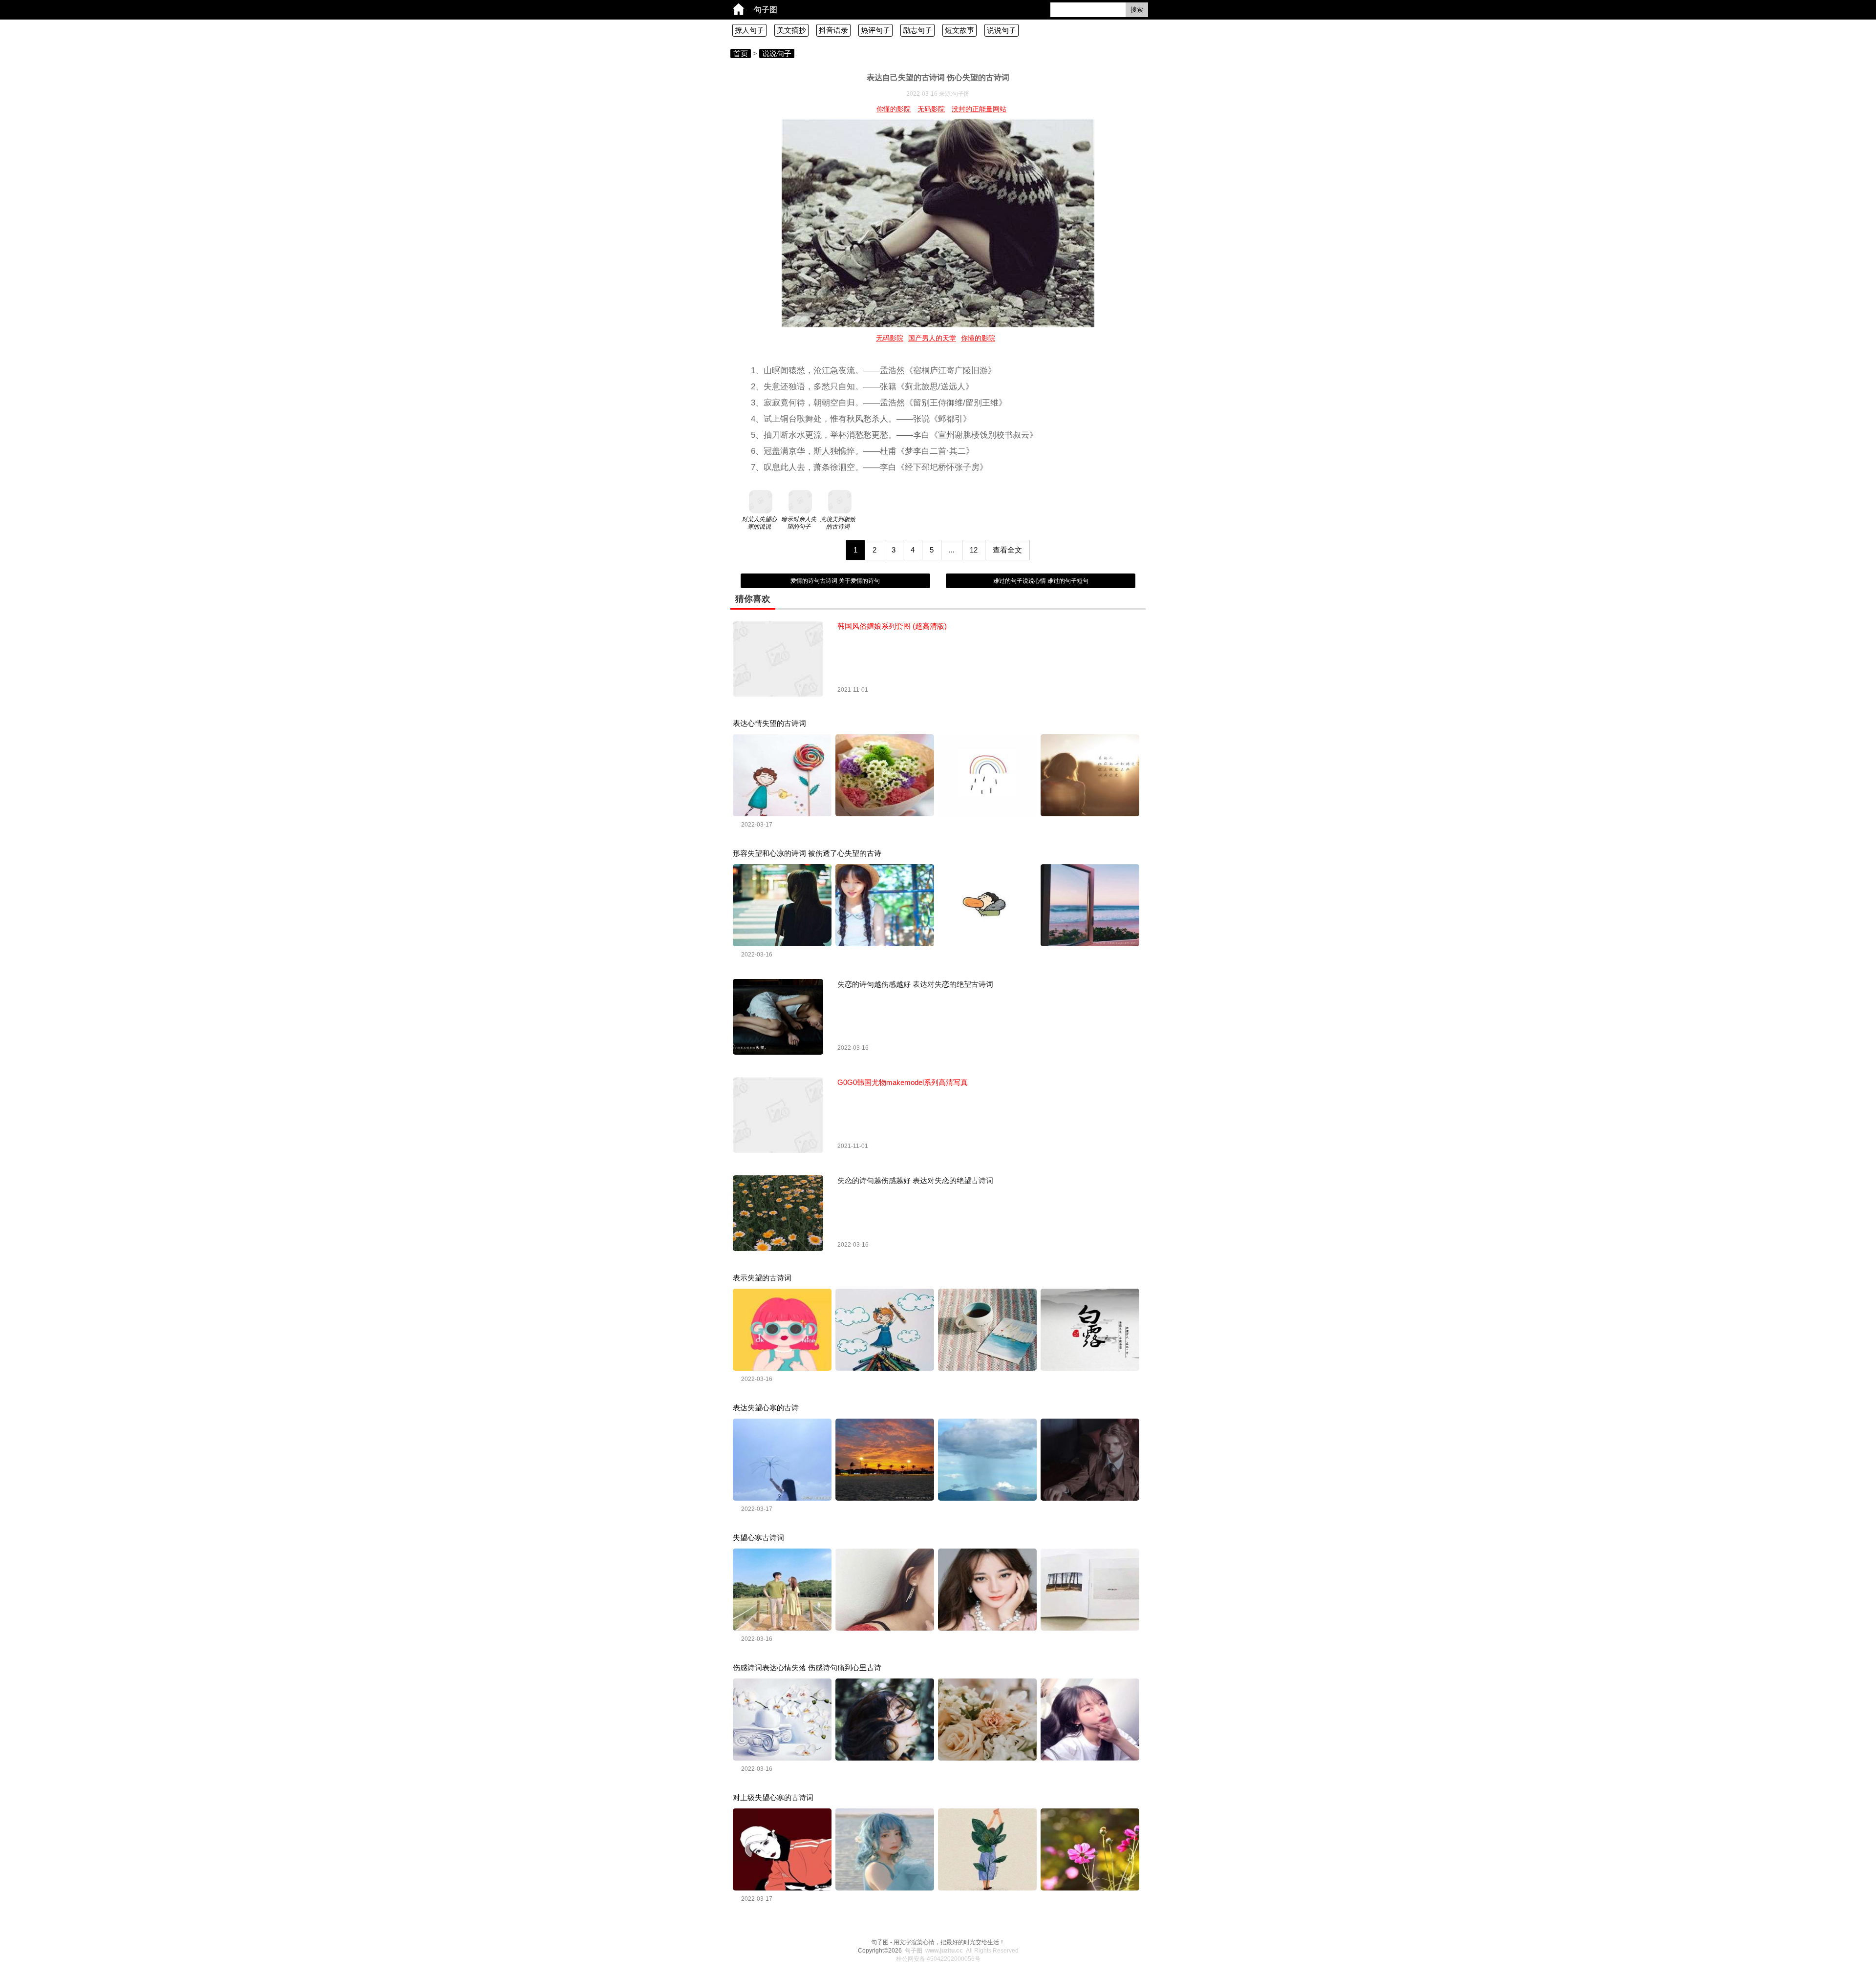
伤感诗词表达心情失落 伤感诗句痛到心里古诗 (807, 1667)
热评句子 (875, 30)
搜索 (1137, 10)
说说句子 (1002, 30)
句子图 (766, 10)
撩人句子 (749, 30)
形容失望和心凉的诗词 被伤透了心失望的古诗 (807, 853)
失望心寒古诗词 (758, 1538)
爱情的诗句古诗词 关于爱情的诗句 (835, 581)
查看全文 (1007, 550)
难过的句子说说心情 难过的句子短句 (1041, 581)
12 (974, 550)
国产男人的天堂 (932, 338)
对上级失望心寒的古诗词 (773, 1797)
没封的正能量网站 (979, 109)
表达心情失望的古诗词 (769, 723)
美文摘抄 (791, 30)
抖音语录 (833, 30)
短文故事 (959, 30)
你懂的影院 (894, 109)
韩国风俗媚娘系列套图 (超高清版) (892, 626)
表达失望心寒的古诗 (766, 1408)
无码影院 (931, 109)
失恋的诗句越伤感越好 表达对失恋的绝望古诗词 (915, 984)
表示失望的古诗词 (762, 1278)
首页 (741, 53)
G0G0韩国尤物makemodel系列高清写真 (903, 1082)
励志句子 (917, 30)
